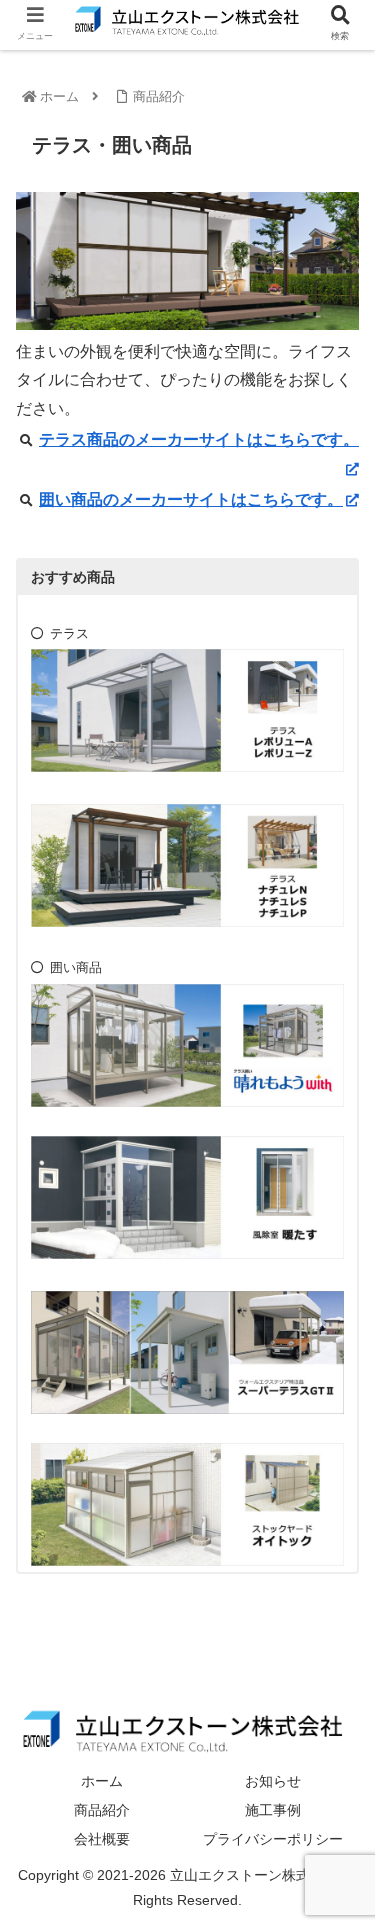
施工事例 (273, 1810)
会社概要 (102, 1839)
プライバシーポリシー (273, 1839)
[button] (335, 1702)
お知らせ (273, 1781)
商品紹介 (102, 1810)
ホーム (102, 1781)
